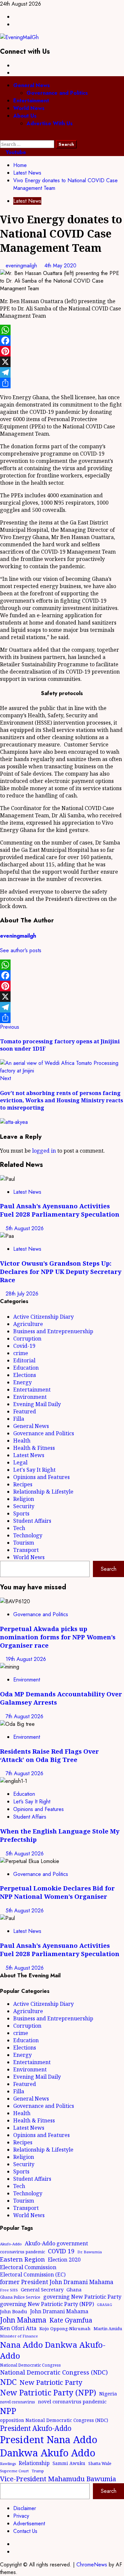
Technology (28, 1535)
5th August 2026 (25, 1228)
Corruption (27, 1339)
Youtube (15, 152)
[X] (62, 362)
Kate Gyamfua (71, 2320)
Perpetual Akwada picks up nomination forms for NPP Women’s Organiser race (58, 1637)
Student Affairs (32, 1521)
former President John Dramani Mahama (57, 2282)
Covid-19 (24, 1346)
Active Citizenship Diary (43, 1317)
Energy (22, 1382)
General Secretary (42, 2289)
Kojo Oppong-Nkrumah (65, 2329)
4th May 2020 (60, 266)
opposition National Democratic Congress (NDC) (54, 2420)
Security (24, 1506)
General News (32, 85)
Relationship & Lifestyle (43, 1492)
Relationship (34, 2463)
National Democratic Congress (30, 2365)
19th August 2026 (26, 1659)
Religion (24, 1499)
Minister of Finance (19, 2336)
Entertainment (31, 101)
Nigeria (108, 2393)
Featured (25, 1411)
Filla (19, 1419)
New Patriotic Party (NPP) (48, 2392)
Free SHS (9, 2290)
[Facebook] (62, 341)
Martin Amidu (108, 2329)
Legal (20, 1462)
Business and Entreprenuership (53, 1331)
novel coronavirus (18, 2402)
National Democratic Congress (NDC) (54, 2372)
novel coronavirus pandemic (72, 2401)
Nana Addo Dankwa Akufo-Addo (53, 2350)
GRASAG (104, 2305)
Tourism (24, 1543)
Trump (38, 2471)
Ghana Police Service (20, 2297)
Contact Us (25, 2531)
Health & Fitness (34, 1448)
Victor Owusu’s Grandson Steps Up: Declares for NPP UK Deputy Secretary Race (61, 1271)
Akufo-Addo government (56, 2243)
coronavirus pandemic (22, 2252)
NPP (8, 2411)
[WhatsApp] (62, 330)
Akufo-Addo (11, 2244)
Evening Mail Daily (37, 1404)
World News (29, 108)
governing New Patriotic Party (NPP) (47, 2304)
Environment (30, 1397)
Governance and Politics (57, 93)
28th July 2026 (22, 1294)
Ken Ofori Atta (18, 2328)
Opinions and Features (41, 1477)
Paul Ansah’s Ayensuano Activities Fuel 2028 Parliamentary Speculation (60, 1210)
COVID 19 (61, 2251)
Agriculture (28, 1324)
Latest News (27, 201)
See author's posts (21, 950)
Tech (19, 1528)
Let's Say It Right (34, 1470)
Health (22, 1441)
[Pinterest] (62, 351)
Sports (21, 1513)
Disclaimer (25, 2508)
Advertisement (29, 2523)
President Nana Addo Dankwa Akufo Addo (49, 2446)
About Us (25, 116)
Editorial (24, 1360)
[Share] (62, 383)
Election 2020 (64, 2260)
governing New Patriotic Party (82, 2297)
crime (21, 1353)
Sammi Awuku (69, 2463)
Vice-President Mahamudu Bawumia (58, 2479)
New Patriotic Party (51, 2382)
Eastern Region (22, 2259)
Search (109, 1569)
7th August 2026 (24, 1716)
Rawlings (8, 2464)
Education (26, 1368)
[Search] (2, 136)
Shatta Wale (100, 2463)
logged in (44, 1151)
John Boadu (14, 2311)
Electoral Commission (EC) (33, 2275)
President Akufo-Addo (36, 2428)
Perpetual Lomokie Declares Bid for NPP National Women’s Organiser (57, 1892)
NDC (8, 2382)
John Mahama (23, 2320)
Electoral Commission (28, 2267)
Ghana (74, 2290)
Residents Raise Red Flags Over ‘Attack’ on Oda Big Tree (49, 1755)
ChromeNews (92, 2565)
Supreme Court (14, 2471)
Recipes (23, 1484)
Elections (25, 1375)
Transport (26, 1550)
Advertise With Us (50, 123)
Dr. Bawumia (90, 2252)
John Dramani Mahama (59, 2311)
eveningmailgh (22, 266)
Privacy (21, 2516)
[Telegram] (62, 372)
